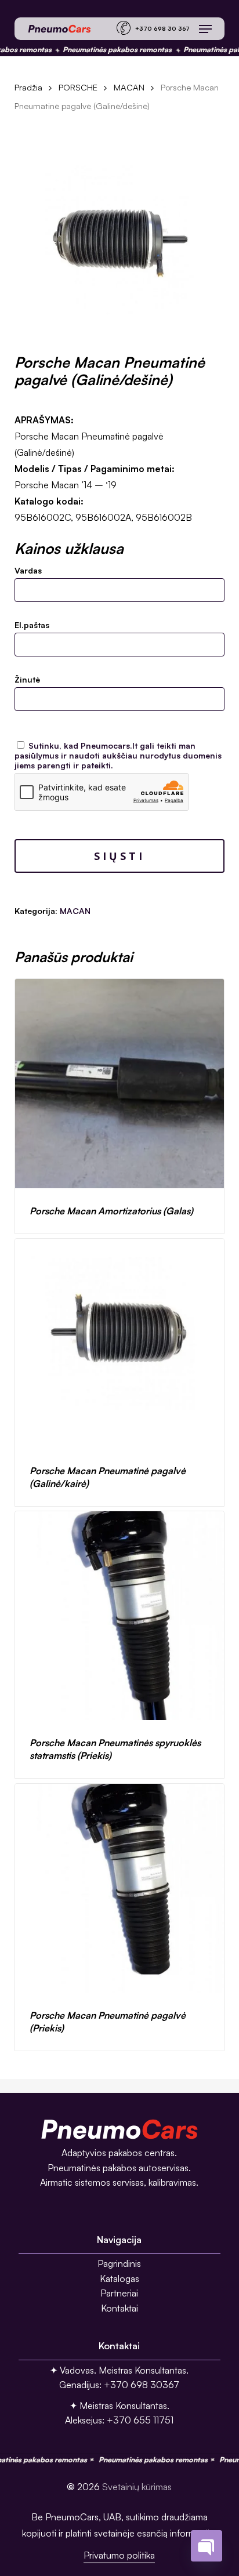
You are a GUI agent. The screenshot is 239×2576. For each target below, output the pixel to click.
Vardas (28, 570)
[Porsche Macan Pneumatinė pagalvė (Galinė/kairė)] (120, 1343)
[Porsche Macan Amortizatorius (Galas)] (120, 1084)
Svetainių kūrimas (137, 2487)
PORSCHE (78, 87)
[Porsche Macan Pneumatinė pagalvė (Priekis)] (120, 1889)
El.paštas (32, 625)
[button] (205, 29)
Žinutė (27, 679)
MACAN (129, 87)
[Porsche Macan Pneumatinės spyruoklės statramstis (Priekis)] (120, 1616)
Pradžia (28, 87)
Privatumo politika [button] (119, 2555)
